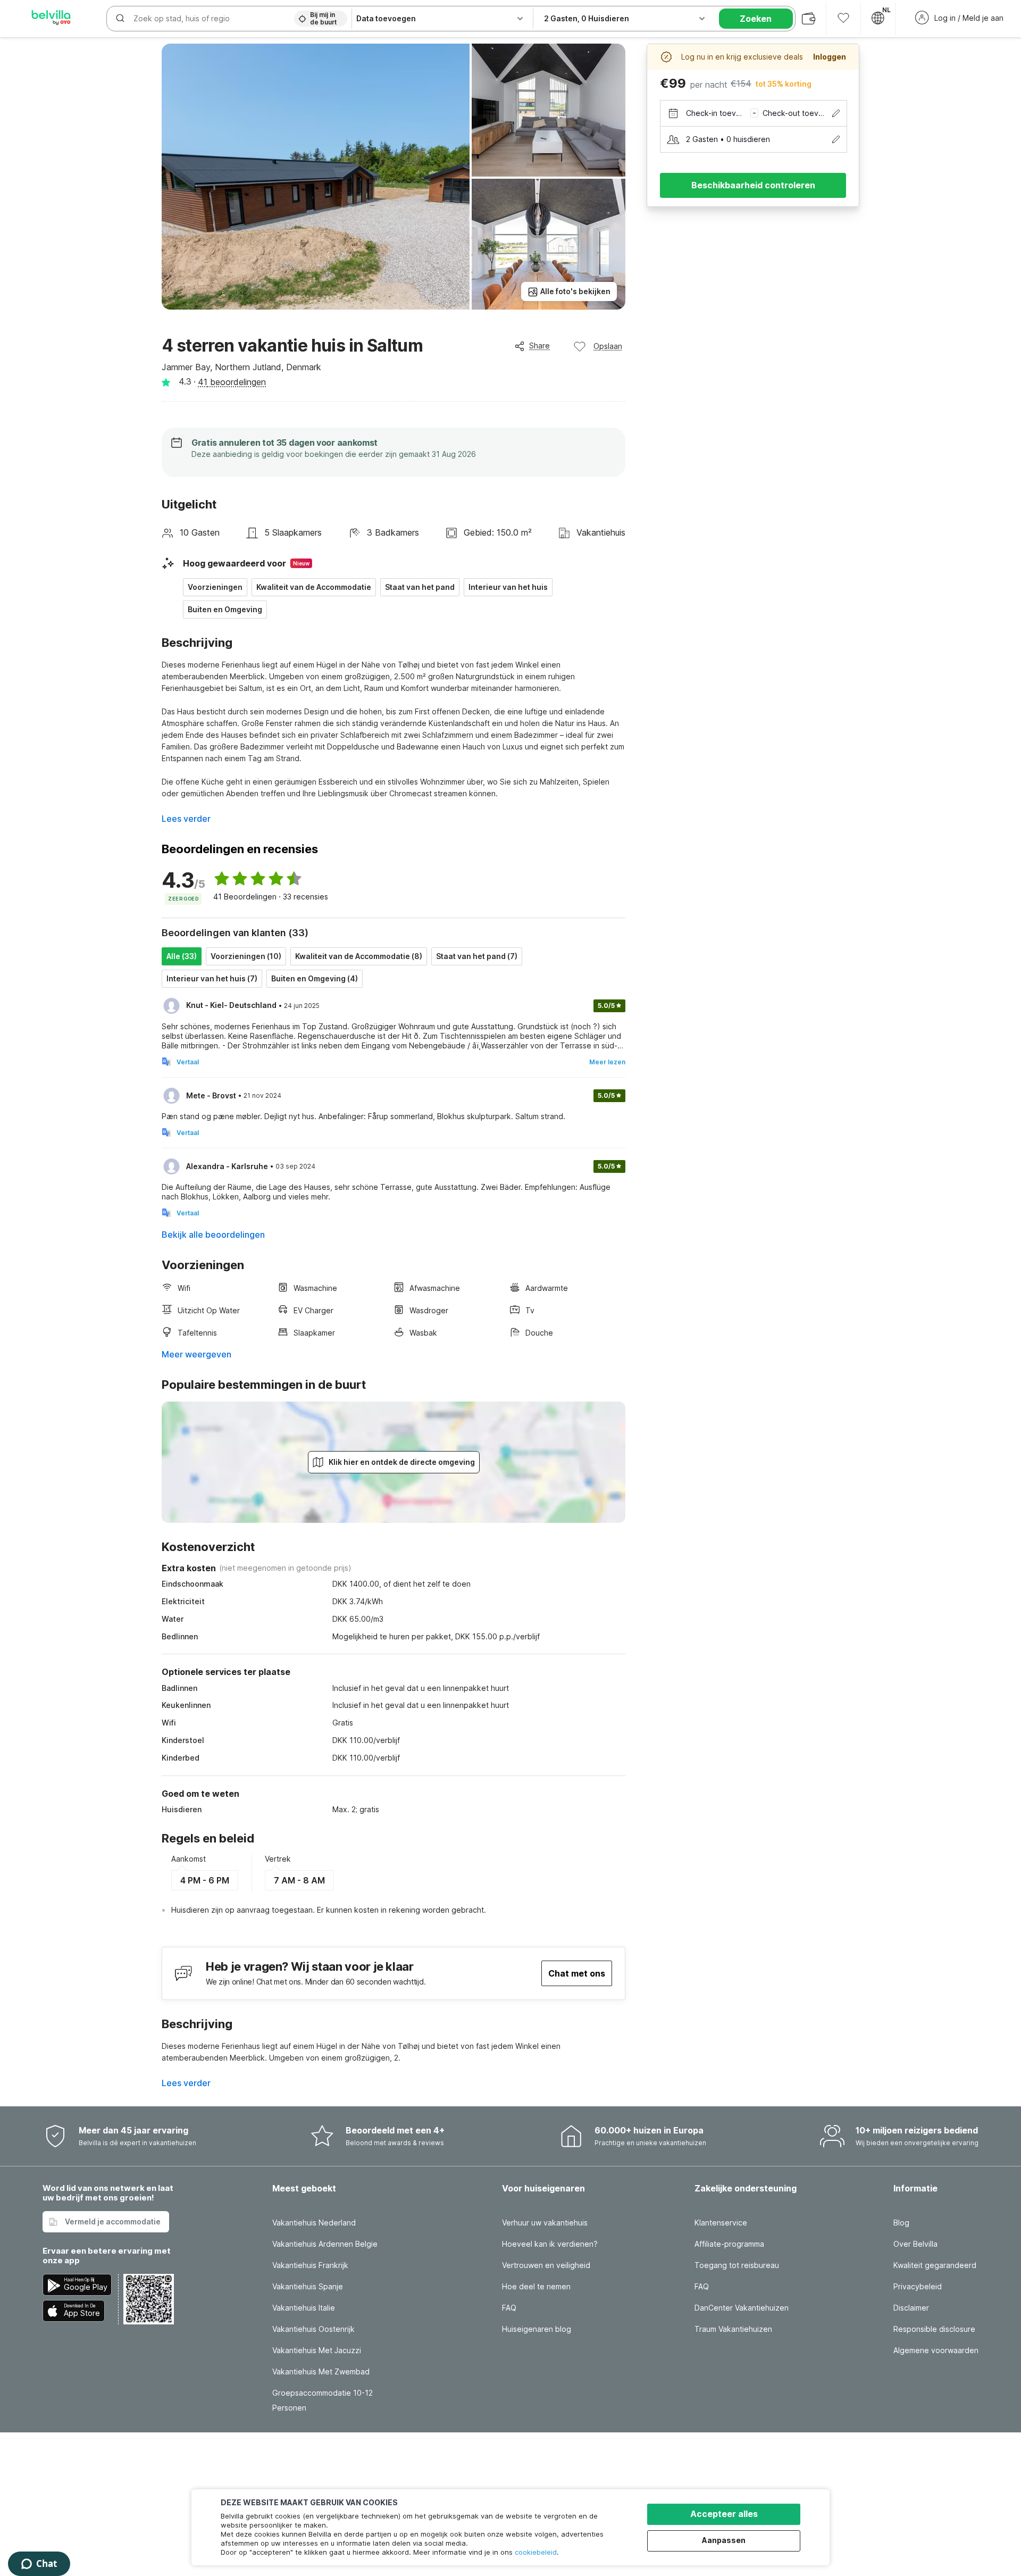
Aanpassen (724, 2540)
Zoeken (756, 19)
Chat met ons (577, 1973)
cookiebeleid (536, 2552)
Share (539, 345)
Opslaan (608, 346)
